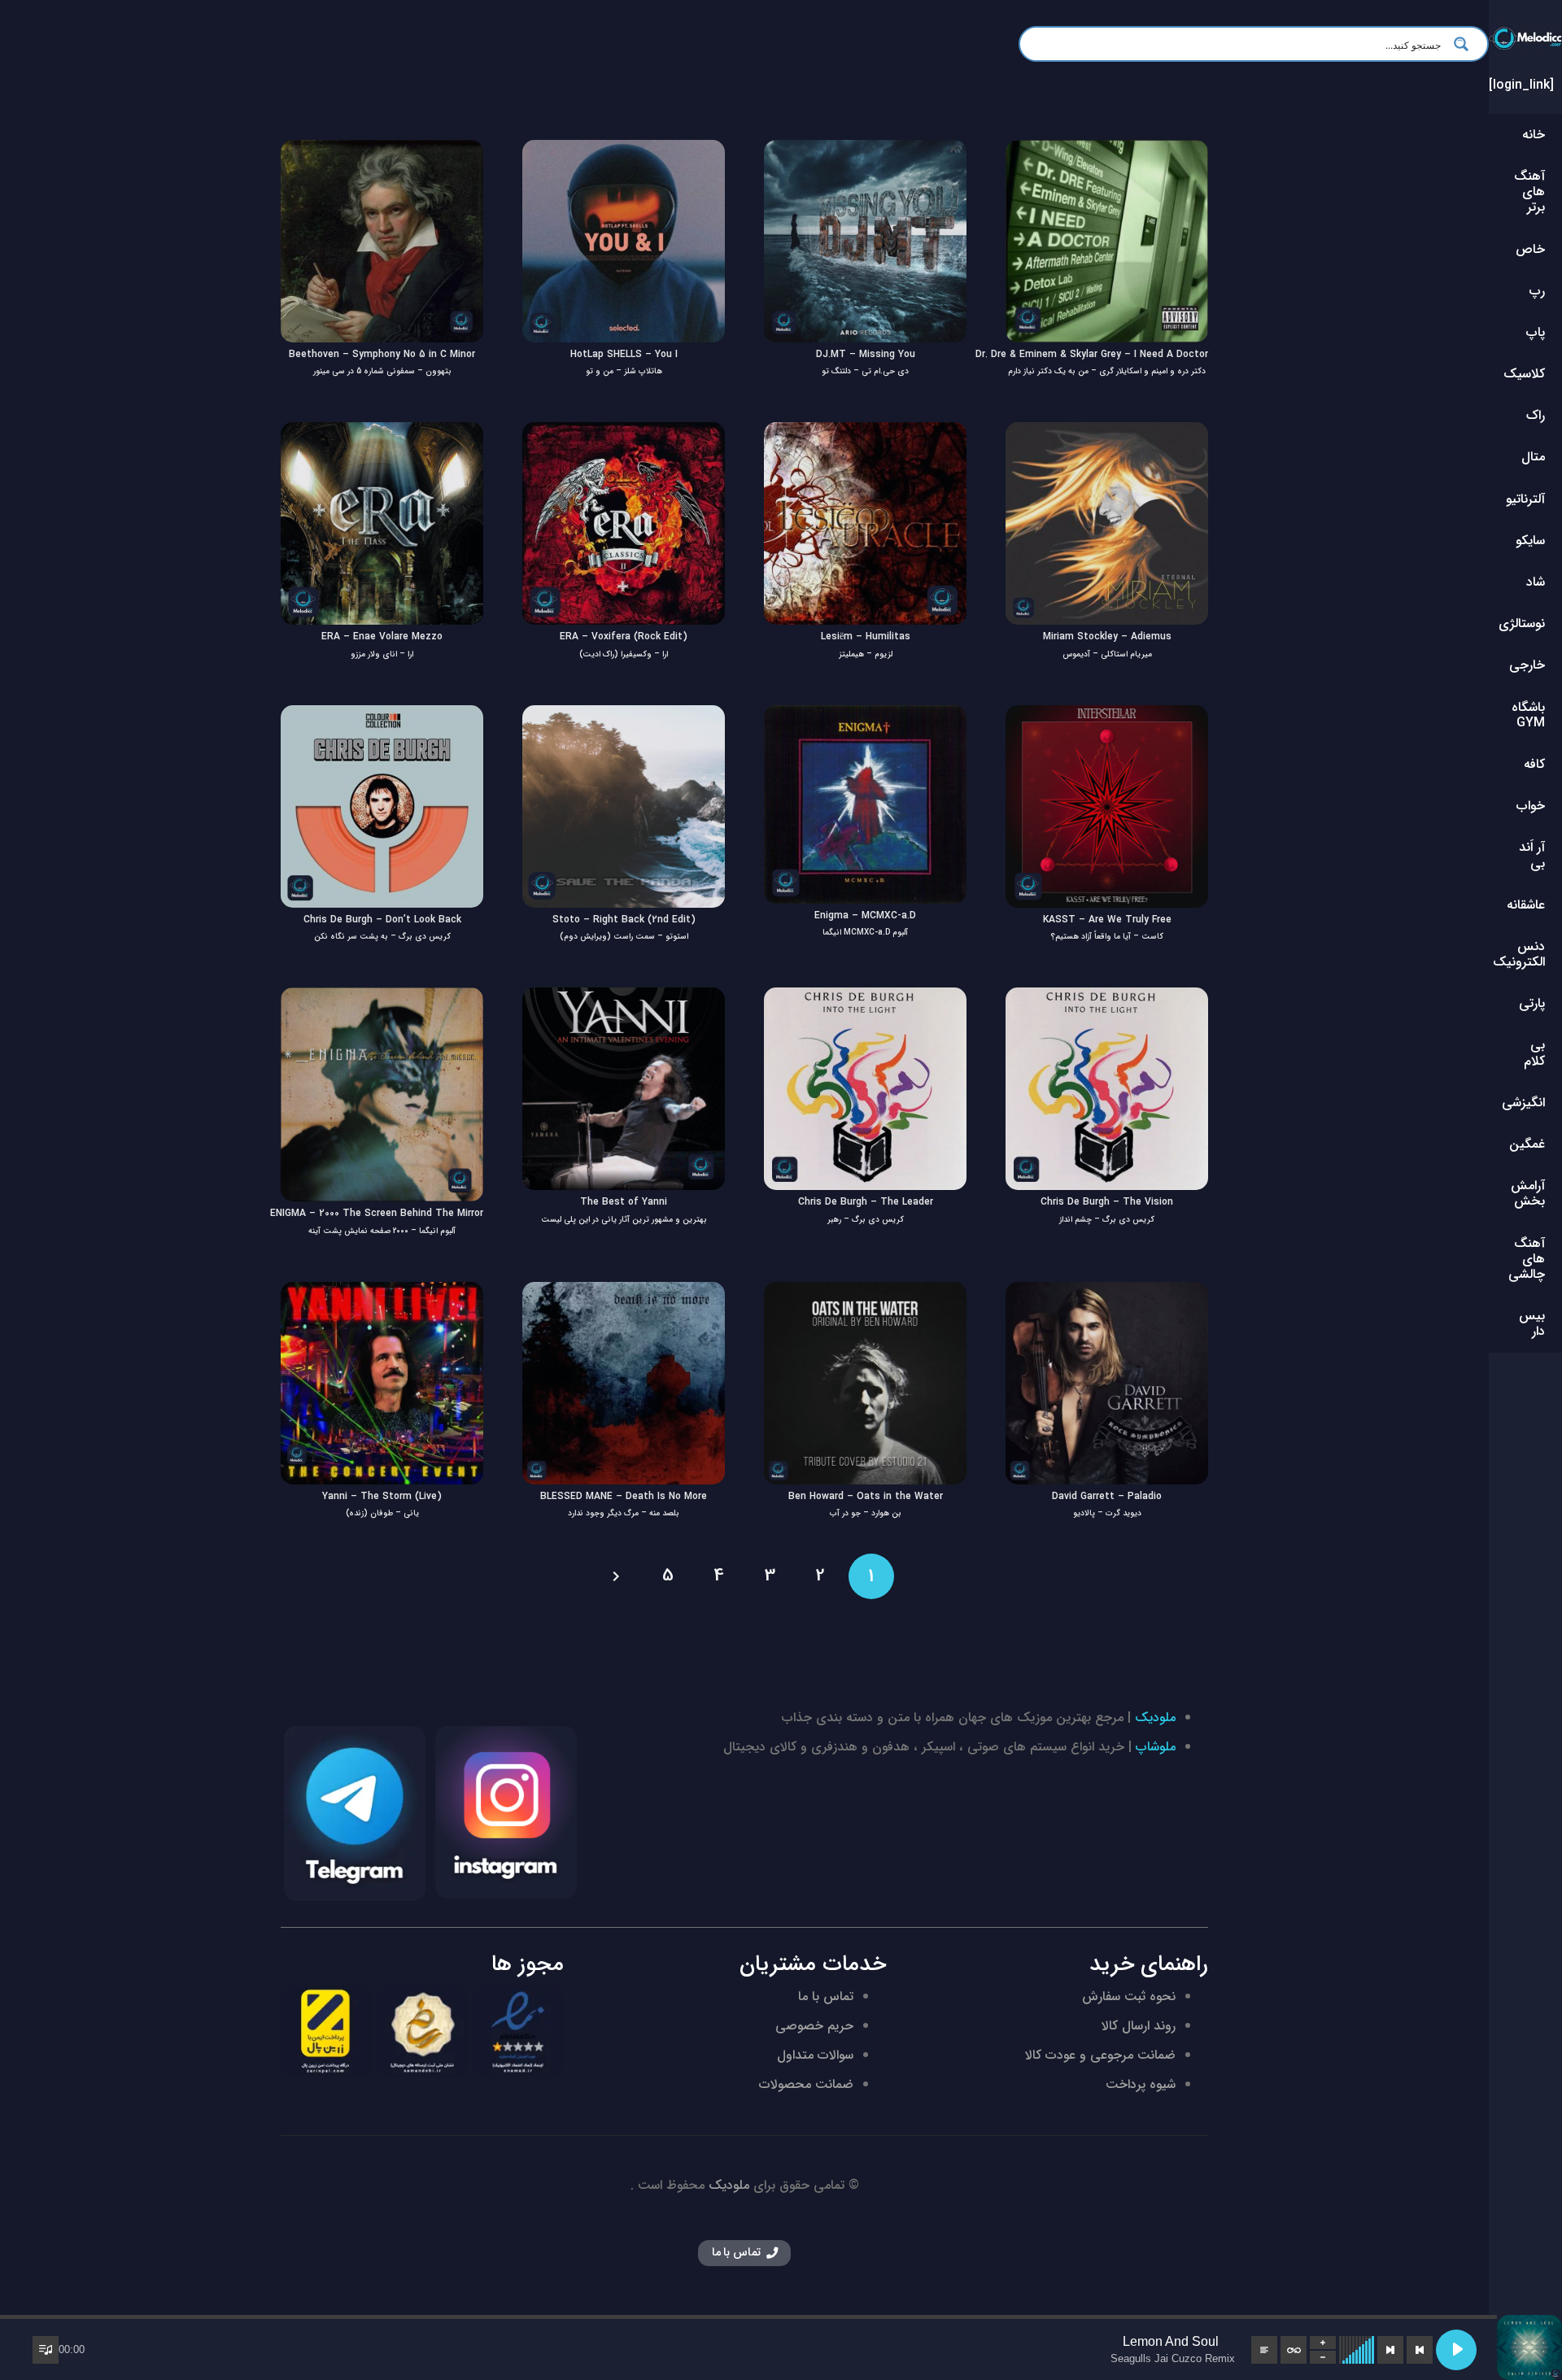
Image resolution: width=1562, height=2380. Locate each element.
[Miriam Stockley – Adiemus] (1107, 433)
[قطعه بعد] (1390, 2350)
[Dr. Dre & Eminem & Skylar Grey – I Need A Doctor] (1107, 151)
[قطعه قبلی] (1420, 2350)
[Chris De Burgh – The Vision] (1107, 998)
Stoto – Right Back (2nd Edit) (624, 920)
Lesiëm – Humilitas (866, 636)
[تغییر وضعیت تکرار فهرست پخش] (1294, 2350)
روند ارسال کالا (1139, 2026)
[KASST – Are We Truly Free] (1107, 716)
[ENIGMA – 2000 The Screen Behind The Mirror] (382, 998)
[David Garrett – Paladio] (1107, 1293)
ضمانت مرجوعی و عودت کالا (1100, 2055)
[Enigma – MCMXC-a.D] (865, 716)
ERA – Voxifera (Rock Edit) (624, 636)
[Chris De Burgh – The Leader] (865, 998)
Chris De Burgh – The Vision (1107, 1202)
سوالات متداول (815, 2055)
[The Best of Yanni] (624, 998)
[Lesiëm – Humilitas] (865, 433)
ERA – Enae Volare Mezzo (382, 636)
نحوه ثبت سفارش (1129, 1996)
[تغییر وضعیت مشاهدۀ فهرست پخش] (46, 2350)
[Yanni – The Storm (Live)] (382, 1293)
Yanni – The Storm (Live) (382, 1496)
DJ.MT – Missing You (866, 354)
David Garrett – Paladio (1107, 1496)
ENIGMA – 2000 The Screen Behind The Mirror (377, 1213)
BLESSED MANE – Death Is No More (624, 1496)
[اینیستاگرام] (506, 1812)
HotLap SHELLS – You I (624, 354)
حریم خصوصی (814, 2026)
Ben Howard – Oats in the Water (866, 1496)
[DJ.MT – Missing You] (865, 151)
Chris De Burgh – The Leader (866, 1202)
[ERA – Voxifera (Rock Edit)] (624, 433)
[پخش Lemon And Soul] (1456, 2350)
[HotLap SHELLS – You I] (624, 151)
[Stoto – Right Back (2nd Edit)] (624, 716)
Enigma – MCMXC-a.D (865, 915)
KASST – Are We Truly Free (1107, 920)
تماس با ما (826, 1996)
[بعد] (617, 1576)
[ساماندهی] (423, 2031)
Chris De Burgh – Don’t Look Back (382, 920)
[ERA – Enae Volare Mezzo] (382, 433)
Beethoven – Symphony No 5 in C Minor (382, 354)
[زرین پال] (327, 2031)
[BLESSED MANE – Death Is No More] (624, 1293)
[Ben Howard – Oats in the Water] (865, 1293)
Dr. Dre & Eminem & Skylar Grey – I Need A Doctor (1092, 354)
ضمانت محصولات (806, 2084)
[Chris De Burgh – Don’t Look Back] (382, 716)
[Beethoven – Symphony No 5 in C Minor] (382, 151)
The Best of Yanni (624, 1202)
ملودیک (1155, 1717)
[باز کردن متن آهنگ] (1264, 2350)
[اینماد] (518, 2031)
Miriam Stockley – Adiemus (1107, 636)
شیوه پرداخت (1141, 2084)
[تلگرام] (355, 1814)
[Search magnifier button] (1466, 44)
